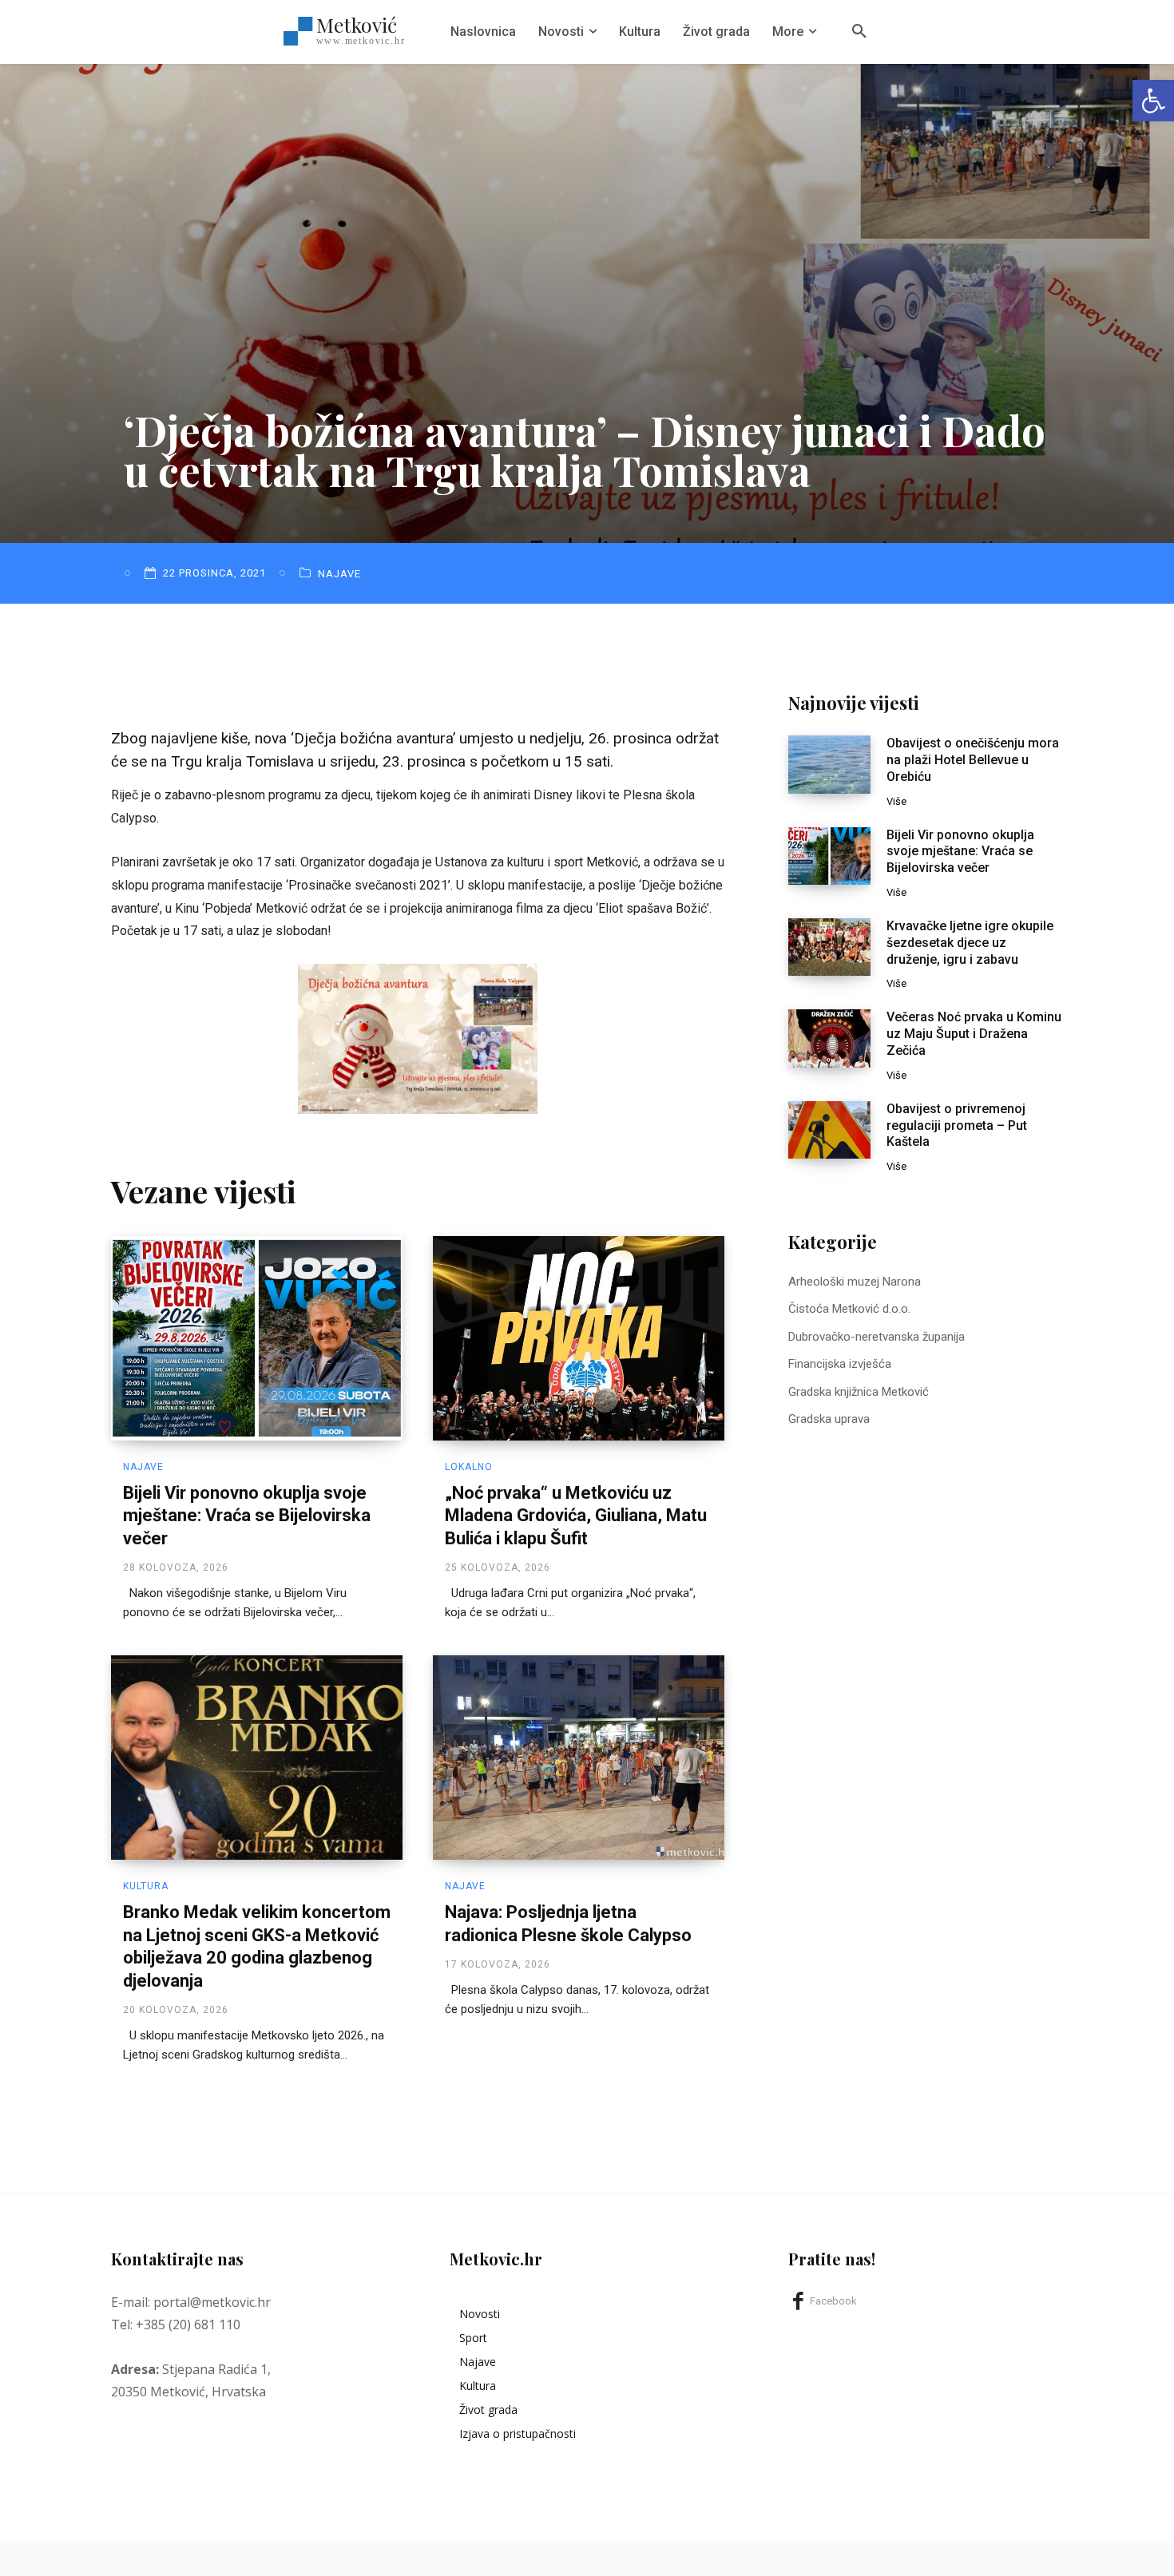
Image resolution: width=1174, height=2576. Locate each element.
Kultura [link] (146, 1886)
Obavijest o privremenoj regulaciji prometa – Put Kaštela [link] (957, 1126)
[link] (1153, 101)
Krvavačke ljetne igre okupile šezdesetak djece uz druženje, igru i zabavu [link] (970, 943)
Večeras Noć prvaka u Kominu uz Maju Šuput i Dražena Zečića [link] (974, 1034)
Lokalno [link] (469, 1467)
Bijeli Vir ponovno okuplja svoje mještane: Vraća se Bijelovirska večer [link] (247, 1516)
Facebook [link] (833, 2301)
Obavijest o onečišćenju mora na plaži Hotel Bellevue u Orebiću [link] (973, 760)
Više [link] (896, 801)
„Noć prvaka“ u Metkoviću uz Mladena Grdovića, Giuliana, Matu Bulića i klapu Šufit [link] (576, 1516)
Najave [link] (339, 574)
